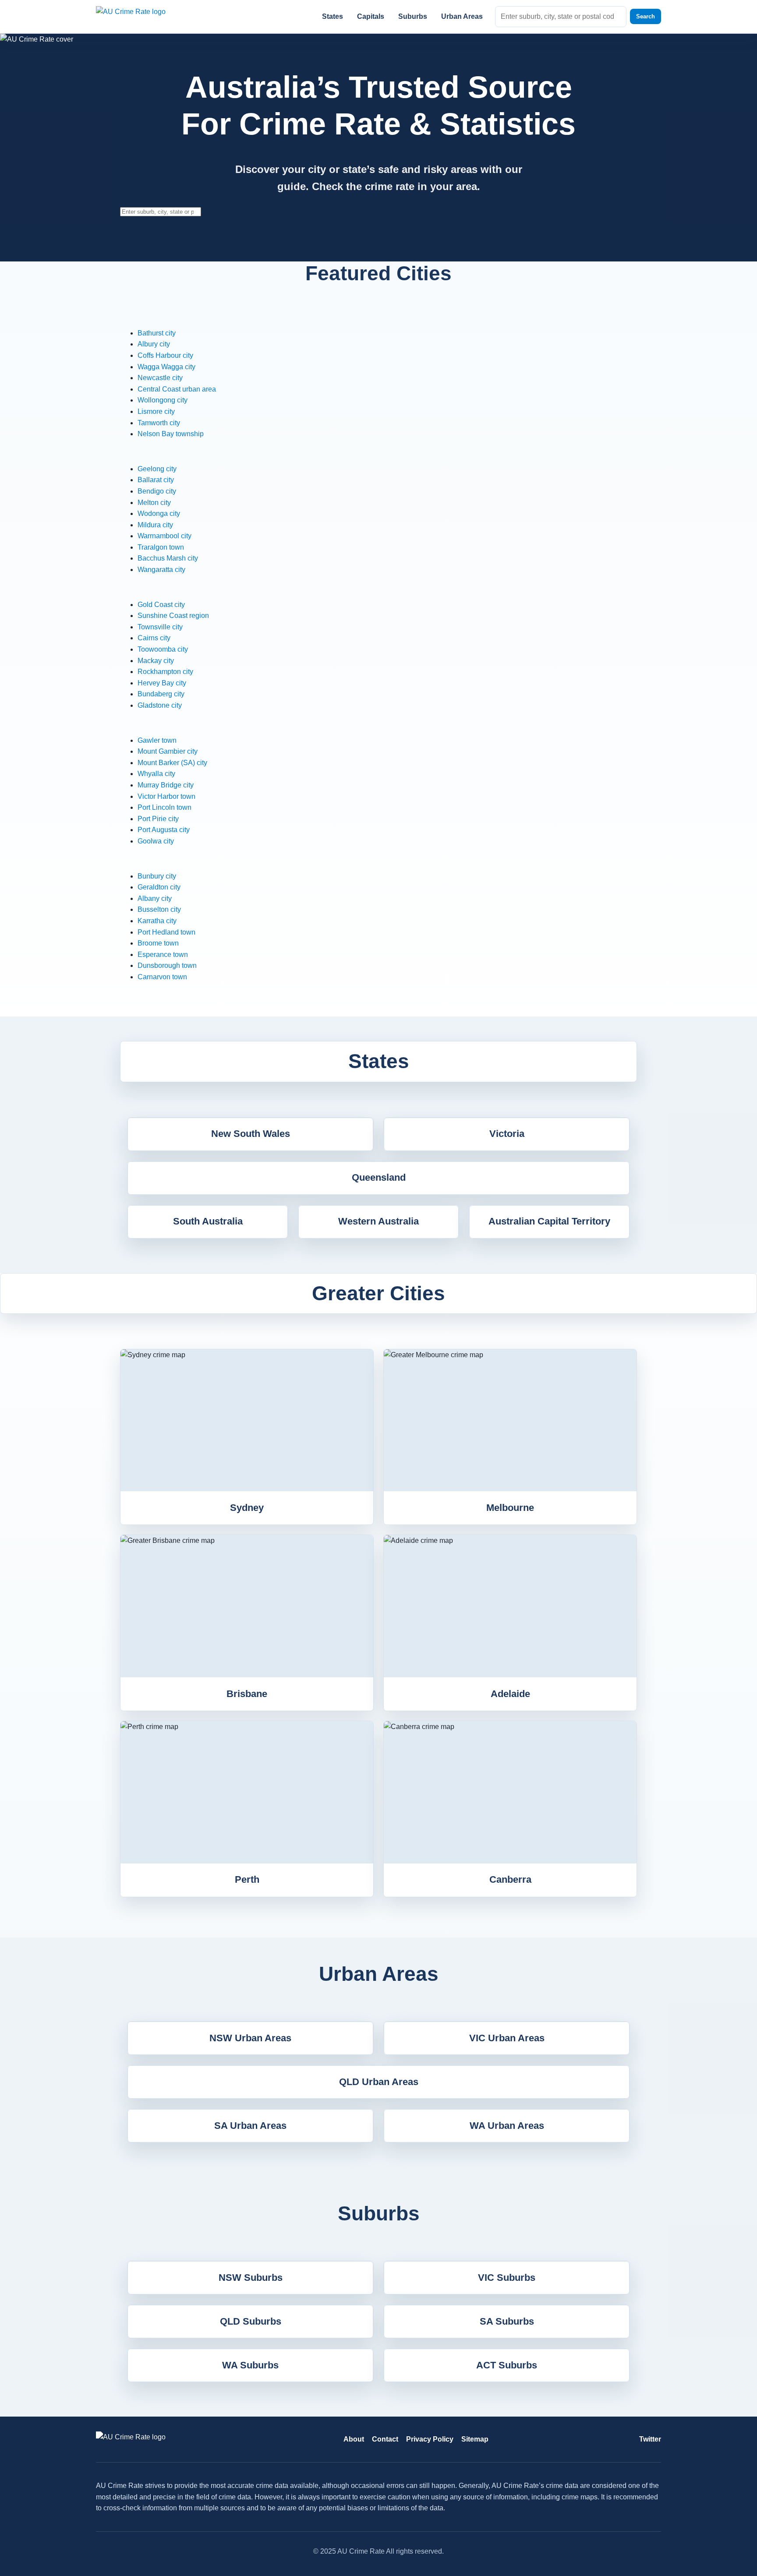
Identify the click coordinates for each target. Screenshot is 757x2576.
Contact (385, 2439)
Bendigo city (157, 491)
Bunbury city (157, 876)
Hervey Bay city (162, 683)
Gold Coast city (161, 605)
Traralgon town (161, 547)
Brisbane (247, 1694)
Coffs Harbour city (165, 355)
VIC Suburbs (507, 2278)
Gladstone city (160, 705)
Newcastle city (160, 378)
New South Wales (251, 1134)
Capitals (371, 16)
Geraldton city (159, 887)
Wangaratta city (161, 570)
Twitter (650, 2439)
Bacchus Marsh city (168, 558)
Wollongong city (163, 400)
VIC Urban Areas (507, 2038)
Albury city (154, 344)
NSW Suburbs (251, 2278)
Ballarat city (156, 480)
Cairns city (154, 638)
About (354, 2439)
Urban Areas (462, 16)
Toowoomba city (163, 649)
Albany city (155, 898)
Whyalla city (156, 774)
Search (646, 16)
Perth (247, 1879)
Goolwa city (156, 841)
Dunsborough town (167, 965)
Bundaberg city (161, 694)
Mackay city (156, 661)
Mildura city (155, 525)
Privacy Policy (430, 2439)
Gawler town (157, 740)
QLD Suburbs (251, 2321)
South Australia (208, 1221)
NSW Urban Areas (250, 2038)
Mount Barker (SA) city (172, 763)
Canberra (510, 1879)
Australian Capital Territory (549, 1221)
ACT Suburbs (507, 2365)
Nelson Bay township (171, 434)
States (333, 16)
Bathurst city (157, 333)
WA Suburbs (250, 2365)
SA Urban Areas (250, 2126)
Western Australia (378, 1221)
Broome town (158, 943)
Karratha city (157, 921)
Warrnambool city (164, 536)
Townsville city (160, 627)
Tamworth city (159, 423)
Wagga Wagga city (166, 367)
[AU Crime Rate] (142, 16)
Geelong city (157, 469)
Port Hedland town (166, 932)
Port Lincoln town (164, 807)
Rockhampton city (165, 672)
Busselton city (159, 909)
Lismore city (156, 411)
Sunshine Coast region (173, 616)
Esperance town (163, 955)
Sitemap (475, 2439)
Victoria (507, 1134)
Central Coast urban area (177, 389)
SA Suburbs (507, 2321)
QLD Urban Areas (379, 2082)
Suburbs (413, 16)
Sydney (247, 1508)
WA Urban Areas (507, 2126)
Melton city (154, 503)
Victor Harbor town (166, 796)
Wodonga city (159, 513)
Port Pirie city (158, 819)
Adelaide (510, 1694)
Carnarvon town (162, 977)
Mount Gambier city (168, 751)
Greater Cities (378, 1293)
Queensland (379, 1177)
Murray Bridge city (166, 785)
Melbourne (510, 1508)
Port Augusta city (164, 830)
